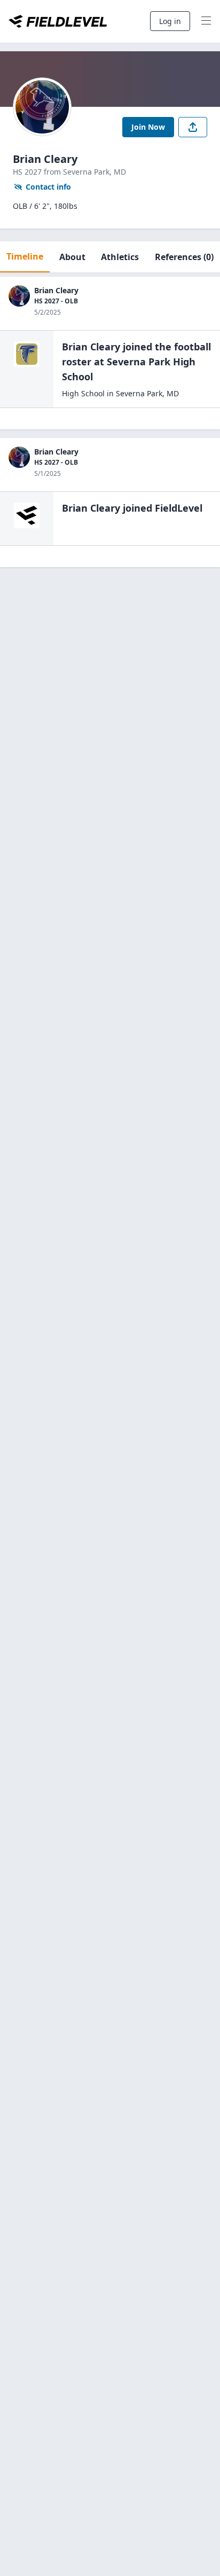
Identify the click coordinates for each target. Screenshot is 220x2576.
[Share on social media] (193, 127)
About (72, 257)
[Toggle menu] (206, 21)
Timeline (25, 256)
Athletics (120, 257)
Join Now (148, 127)
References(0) (184, 257)
